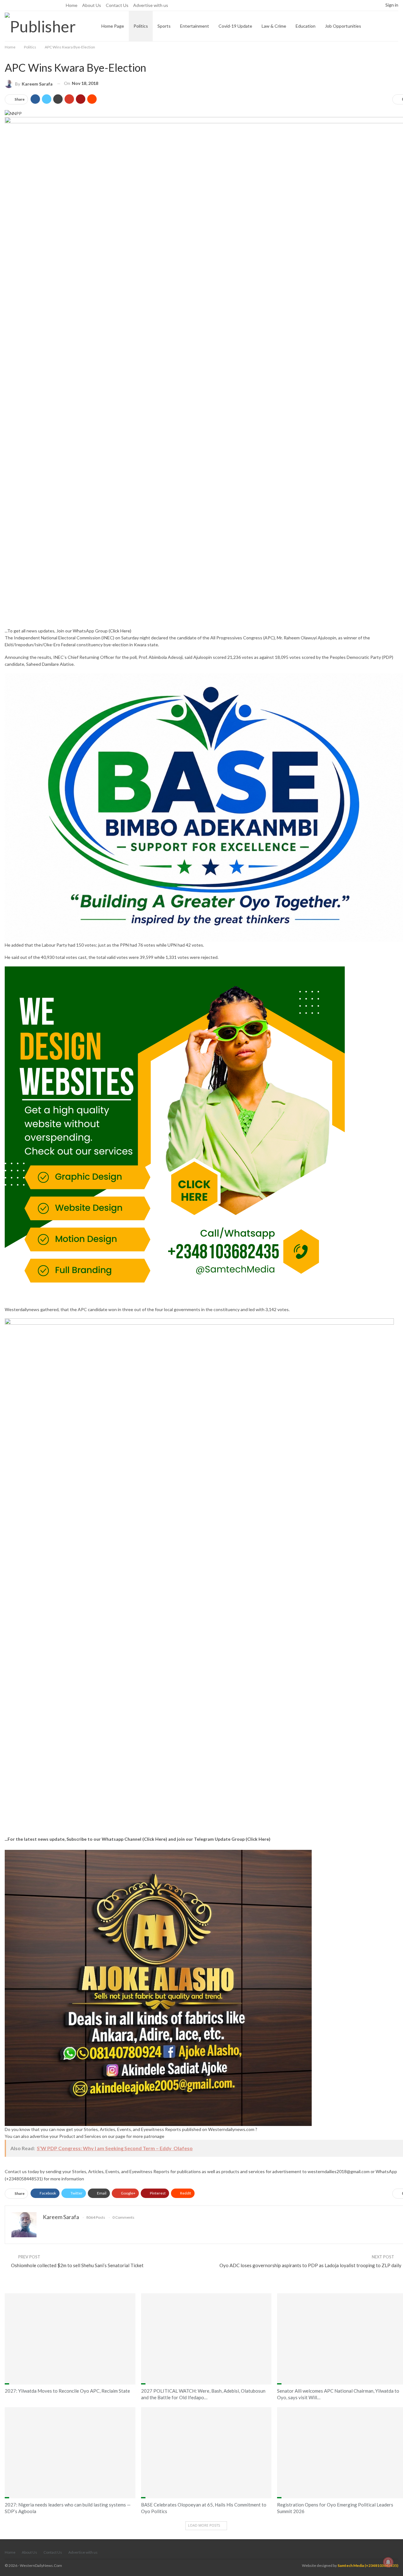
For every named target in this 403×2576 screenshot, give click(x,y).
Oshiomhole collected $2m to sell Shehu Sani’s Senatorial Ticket (77, 2265)
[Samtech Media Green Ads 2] (175, 1135)
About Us (92, 5)
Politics (141, 26)
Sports (164, 26)
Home (72, 5)
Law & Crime (274, 26)
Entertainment (195, 26)
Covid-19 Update (235, 26)
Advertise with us (151, 5)
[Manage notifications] (388, 2562)
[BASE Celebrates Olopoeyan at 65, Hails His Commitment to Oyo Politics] (206, 2453)
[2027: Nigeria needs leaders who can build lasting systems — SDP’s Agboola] (70, 2453)
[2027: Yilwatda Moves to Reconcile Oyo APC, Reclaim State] (70, 2339)
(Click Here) (120, 631)
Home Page (113, 26)
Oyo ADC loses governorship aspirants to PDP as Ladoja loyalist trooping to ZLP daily (310, 2265)
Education (306, 26)
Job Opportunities (343, 26)
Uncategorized (279, 2384)
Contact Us (117, 5)
